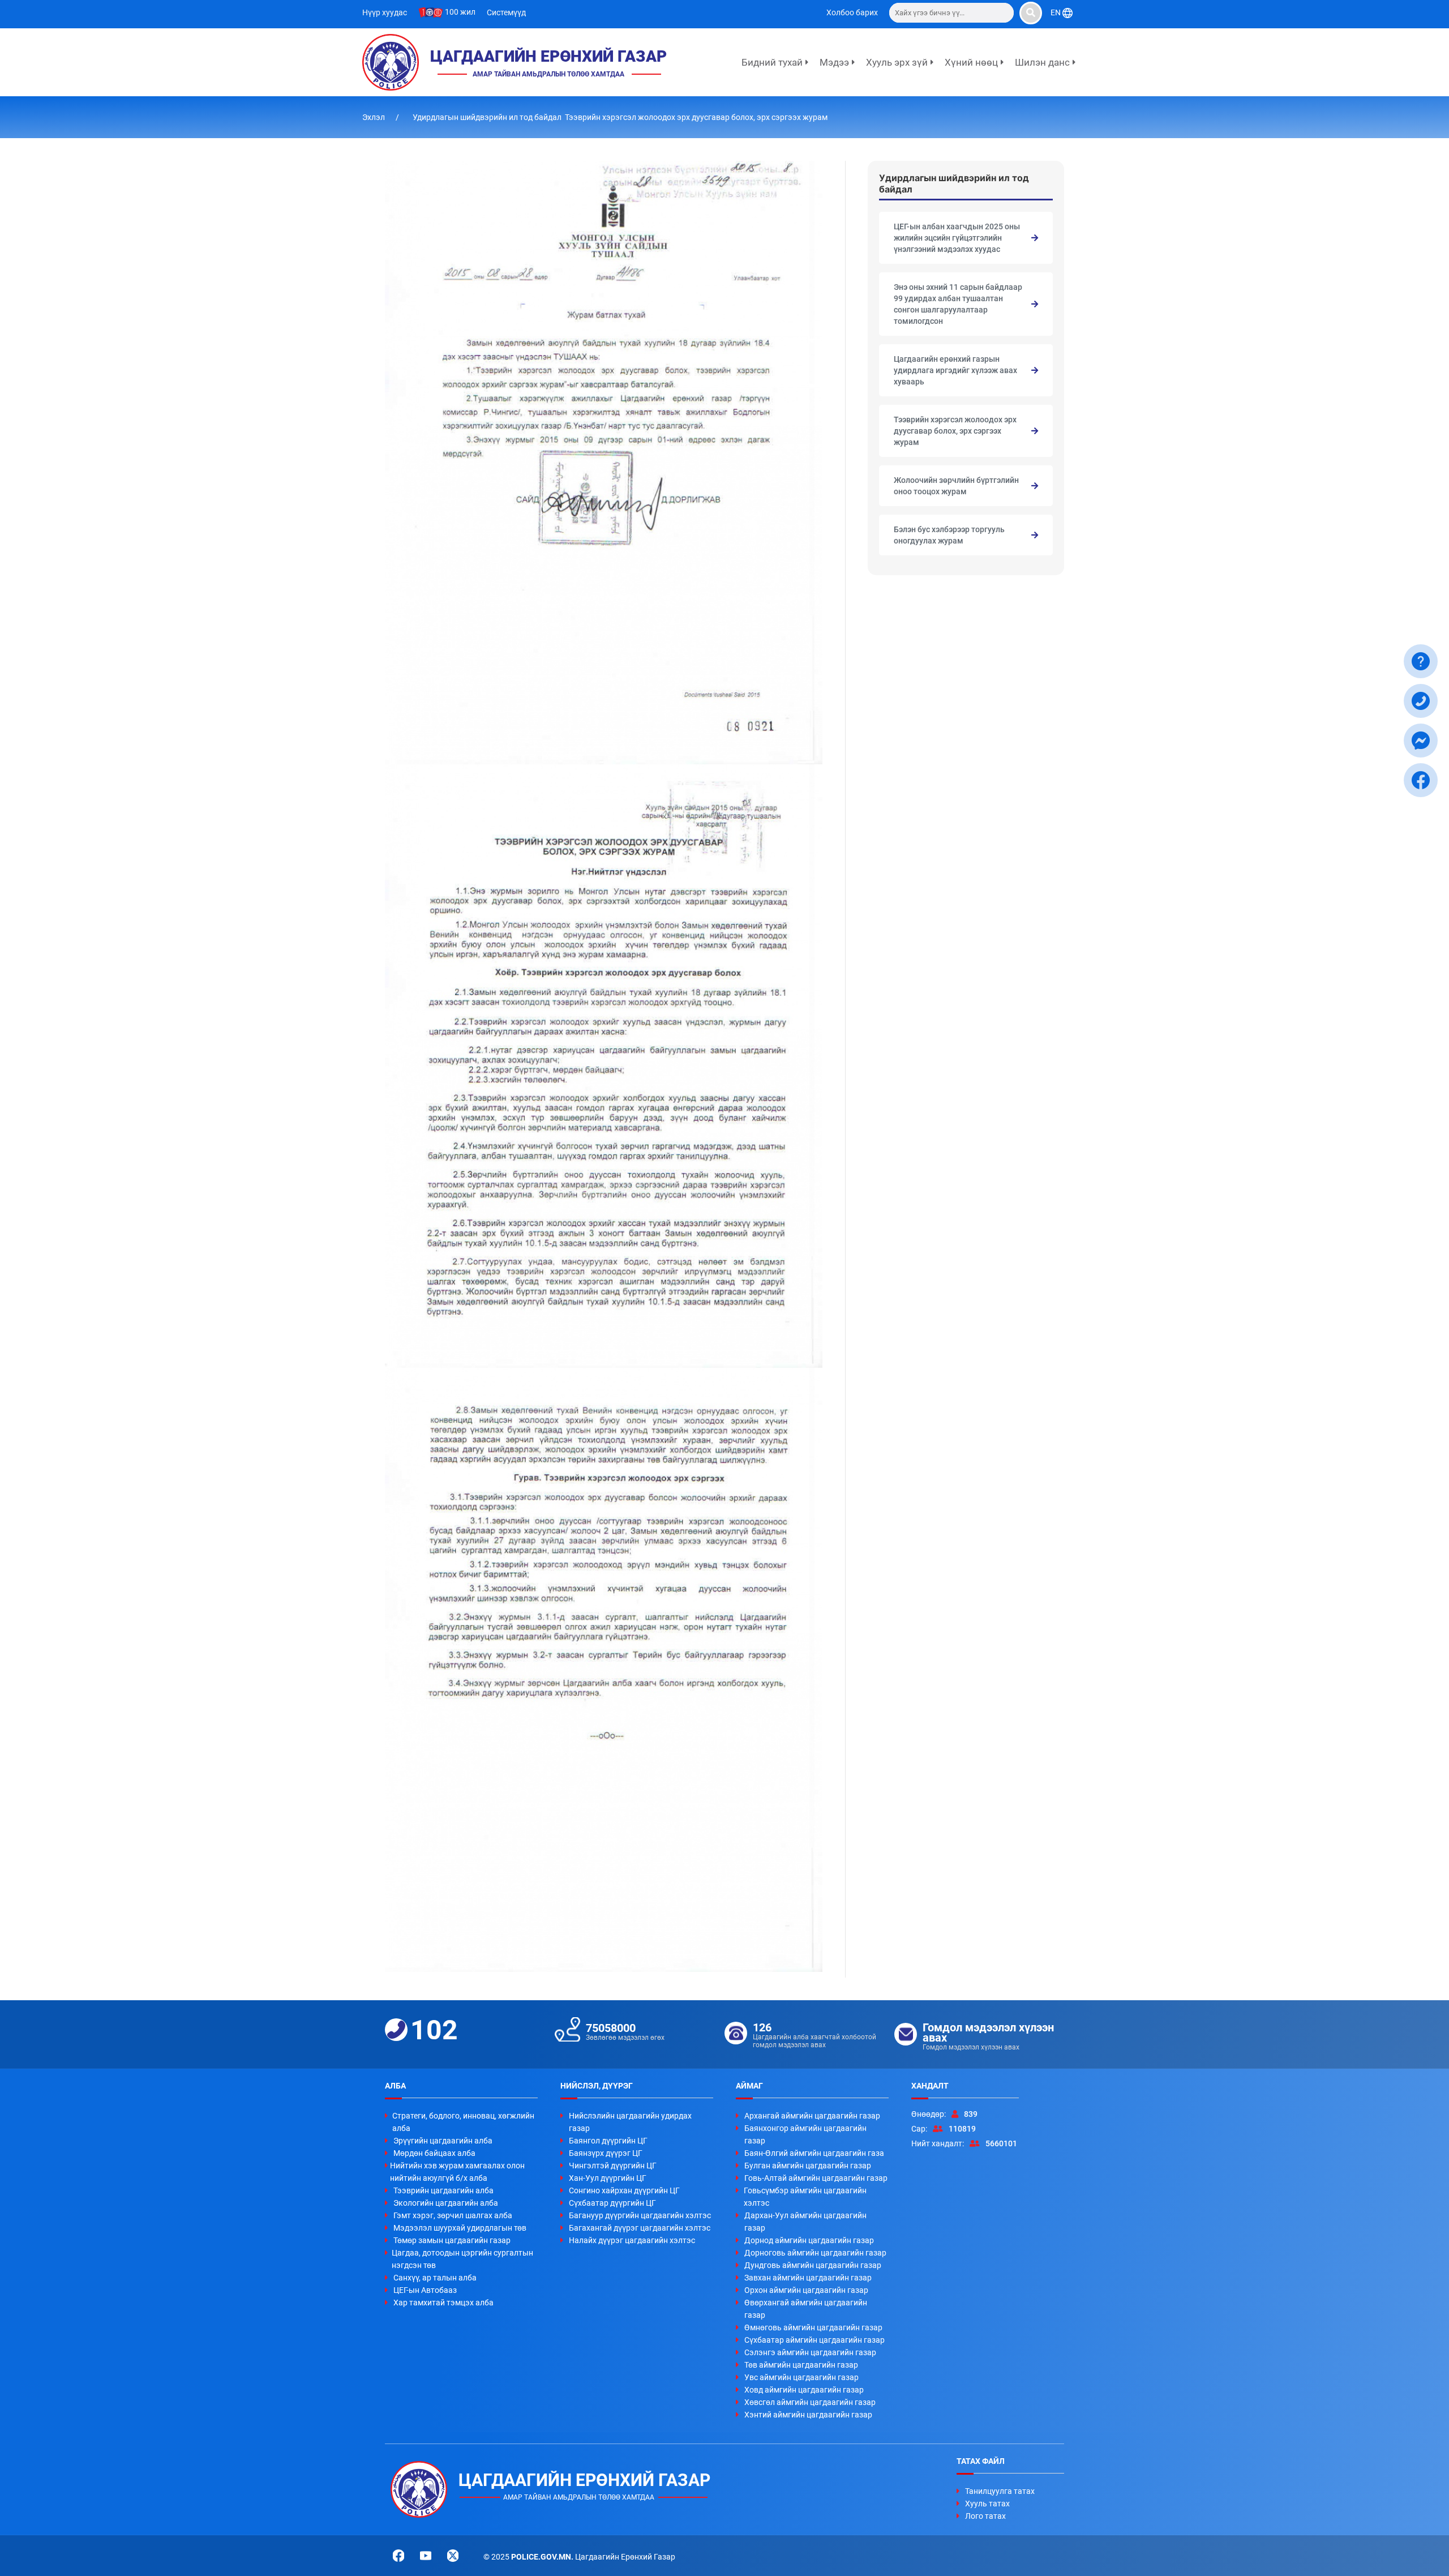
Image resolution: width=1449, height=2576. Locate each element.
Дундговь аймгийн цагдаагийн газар (813, 2265)
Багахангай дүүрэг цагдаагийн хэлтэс (640, 2228)
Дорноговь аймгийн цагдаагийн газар (815, 2253)
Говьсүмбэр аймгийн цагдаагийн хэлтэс (805, 2197)
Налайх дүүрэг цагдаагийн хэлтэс (632, 2240)
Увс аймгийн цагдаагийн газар (801, 2377)
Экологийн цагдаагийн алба (446, 2203)
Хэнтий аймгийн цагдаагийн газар (808, 2415)
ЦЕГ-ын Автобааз (425, 2290)
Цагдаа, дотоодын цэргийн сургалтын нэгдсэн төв (462, 2259)
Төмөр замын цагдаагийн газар (452, 2240)
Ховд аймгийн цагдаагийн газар (804, 2390)
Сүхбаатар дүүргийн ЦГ (612, 2203)
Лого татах (985, 2516)
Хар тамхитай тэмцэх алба (443, 2303)
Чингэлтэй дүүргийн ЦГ (613, 2166)
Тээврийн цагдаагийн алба (443, 2190)
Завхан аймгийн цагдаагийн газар (808, 2278)
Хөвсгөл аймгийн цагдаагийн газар (810, 2402)
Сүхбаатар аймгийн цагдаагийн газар (814, 2340)
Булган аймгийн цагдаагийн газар (808, 2166)
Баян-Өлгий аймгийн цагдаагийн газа (814, 2153)
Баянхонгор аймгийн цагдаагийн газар (805, 2134)
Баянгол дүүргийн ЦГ (608, 2141)
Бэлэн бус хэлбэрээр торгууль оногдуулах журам (949, 535)
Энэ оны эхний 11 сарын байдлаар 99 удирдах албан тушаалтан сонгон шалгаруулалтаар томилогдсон (958, 304)
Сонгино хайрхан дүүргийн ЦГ (624, 2190)
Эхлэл (374, 117)
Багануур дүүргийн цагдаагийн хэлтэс (640, 2215)
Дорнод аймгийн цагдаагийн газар (809, 2240)
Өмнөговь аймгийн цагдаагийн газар (813, 2327)
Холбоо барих (852, 12)
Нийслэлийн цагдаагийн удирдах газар (630, 2122)
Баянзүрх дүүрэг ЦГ (606, 2153)
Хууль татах (987, 2504)
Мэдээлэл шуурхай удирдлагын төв (460, 2228)
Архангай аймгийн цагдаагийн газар (812, 2116)
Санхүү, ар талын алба (435, 2278)
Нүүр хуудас (385, 12)
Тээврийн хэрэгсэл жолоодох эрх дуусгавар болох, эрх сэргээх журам (955, 431)
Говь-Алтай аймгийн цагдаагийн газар (816, 2178)
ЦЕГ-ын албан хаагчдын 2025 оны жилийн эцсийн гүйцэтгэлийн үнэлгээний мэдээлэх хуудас (957, 238)
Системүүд (506, 12)
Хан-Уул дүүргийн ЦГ (608, 2178)
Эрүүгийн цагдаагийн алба (443, 2141)
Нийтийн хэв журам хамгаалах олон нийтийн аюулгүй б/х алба (457, 2172)
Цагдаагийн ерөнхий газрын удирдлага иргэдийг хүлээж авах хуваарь (955, 370)
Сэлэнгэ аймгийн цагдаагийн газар (810, 2352)
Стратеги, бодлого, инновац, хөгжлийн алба (463, 2122)
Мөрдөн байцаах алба (434, 2153)
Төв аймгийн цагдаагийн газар (801, 2365)
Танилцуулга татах (1000, 2491)
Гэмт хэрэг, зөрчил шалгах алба (453, 2215)
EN (1056, 12)
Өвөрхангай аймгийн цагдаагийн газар (806, 2309)
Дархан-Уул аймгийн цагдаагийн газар (805, 2222)
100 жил (459, 12)
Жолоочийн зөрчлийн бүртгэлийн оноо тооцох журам (956, 486)
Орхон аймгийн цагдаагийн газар (806, 2290)
